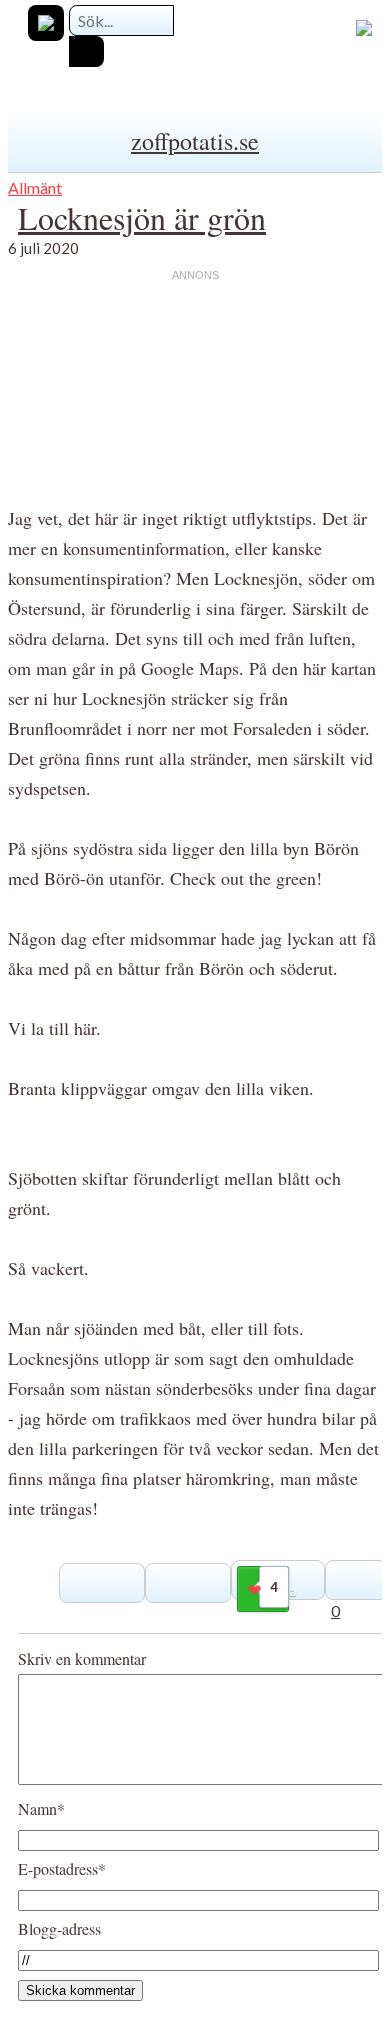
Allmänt (35, 187)
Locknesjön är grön (142, 217)
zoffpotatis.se (195, 141)
